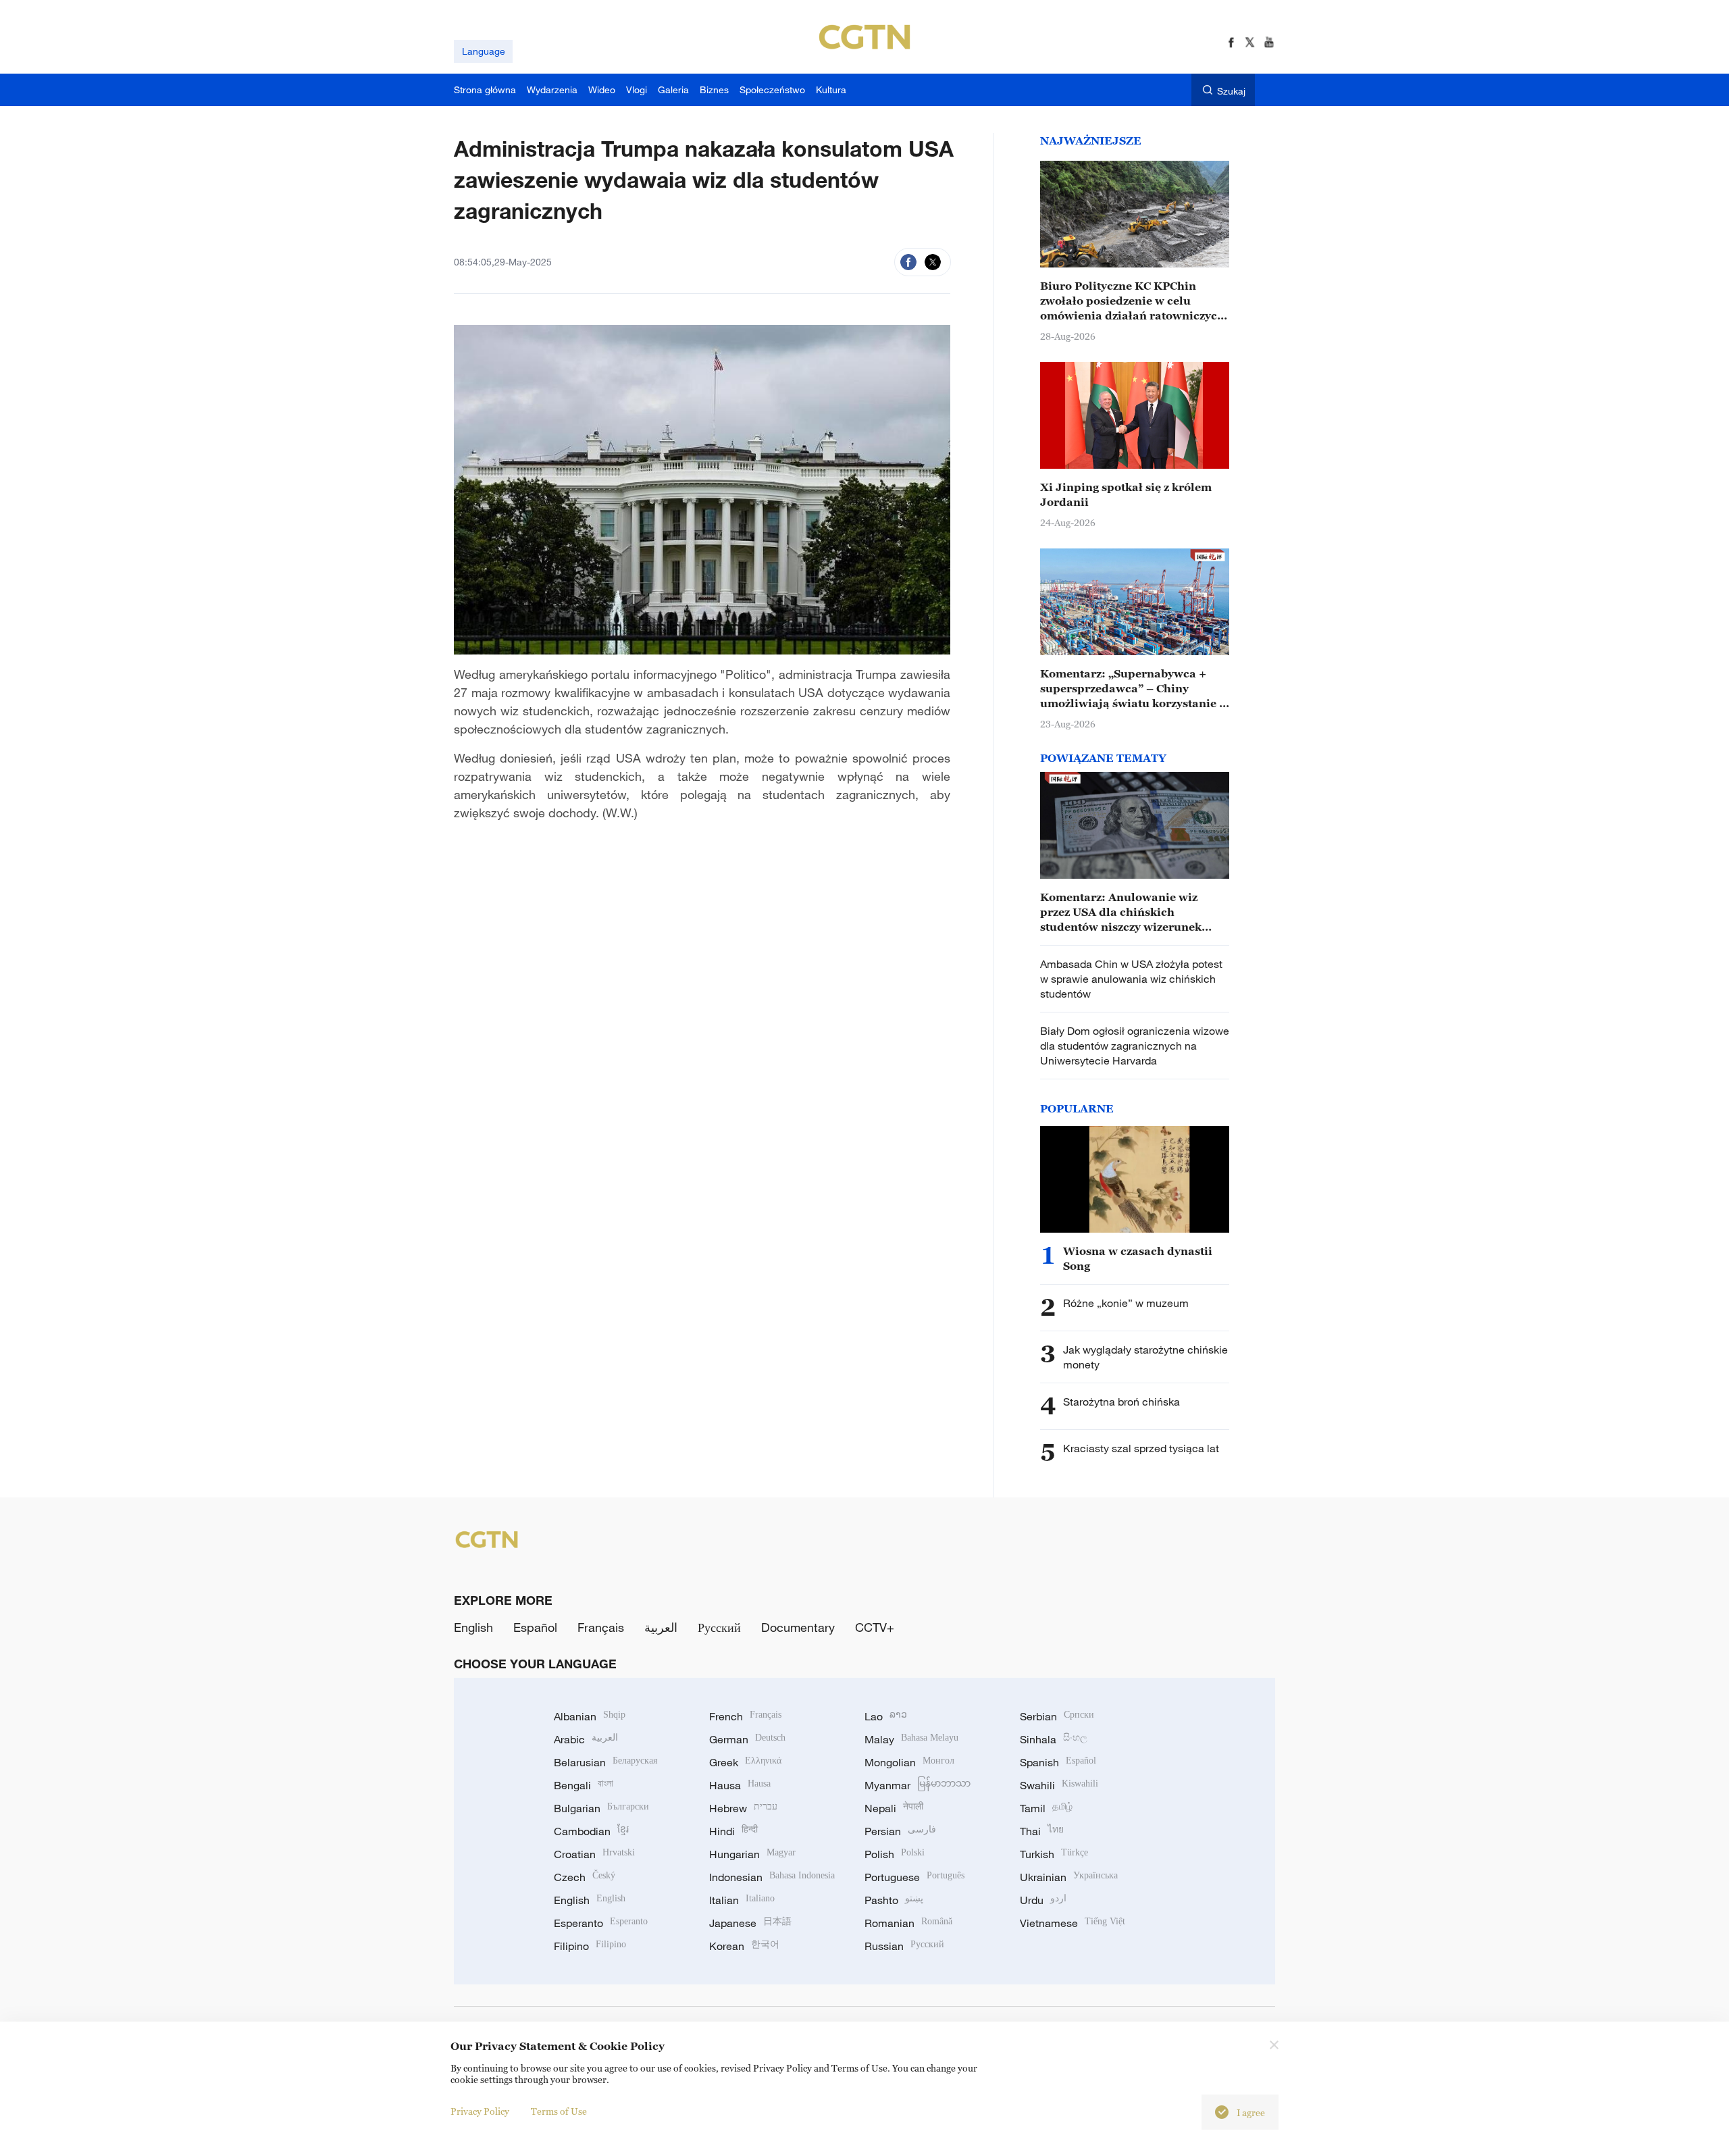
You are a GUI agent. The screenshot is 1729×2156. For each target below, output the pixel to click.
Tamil (1046, 1808)
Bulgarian (601, 1808)
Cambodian (591, 1831)
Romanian (908, 1923)
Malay (911, 1739)
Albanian (590, 1716)
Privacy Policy (480, 2111)
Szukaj (1231, 91)
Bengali (584, 1785)
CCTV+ (875, 1627)
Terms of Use (559, 2111)
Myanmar (918, 1785)
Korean (744, 1946)
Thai (1042, 1831)
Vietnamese (1073, 1923)
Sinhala (1054, 1739)
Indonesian (772, 1877)
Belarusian (605, 1762)
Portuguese (914, 1877)
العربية (661, 1627)
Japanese (750, 1923)
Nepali (894, 1808)
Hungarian (752, 1854)
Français (601, 1627)
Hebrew (743, 1808)
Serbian (1057, 1716)
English (473, 1627)
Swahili (1059, 1785)
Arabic (586, 1739)
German (747, 1739)
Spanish (1058, 1762)
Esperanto (601, 1923)
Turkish (1054, 1854)
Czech (585, 1877)
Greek (745, 1762)
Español (535, 1627)
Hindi (733, 1831)
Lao (886, 1716)
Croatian (594, 1854)
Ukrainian (1069, 1877)
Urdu (1043, 1900)
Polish (895, 1854)
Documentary (798, 1627)
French (745, 1716)
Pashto (894, 1900)
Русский (719, 1627)
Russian (904, 1946)
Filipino (590, 1946)
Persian (900, 1831)
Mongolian (909, 1762)
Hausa (740, 1785)
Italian (742, 1900)
